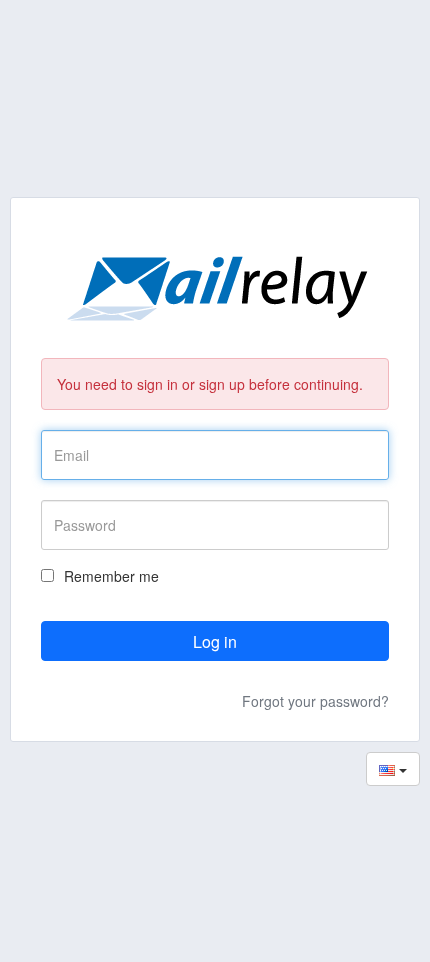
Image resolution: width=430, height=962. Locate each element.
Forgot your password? (315, 701)
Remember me (111, 576)
